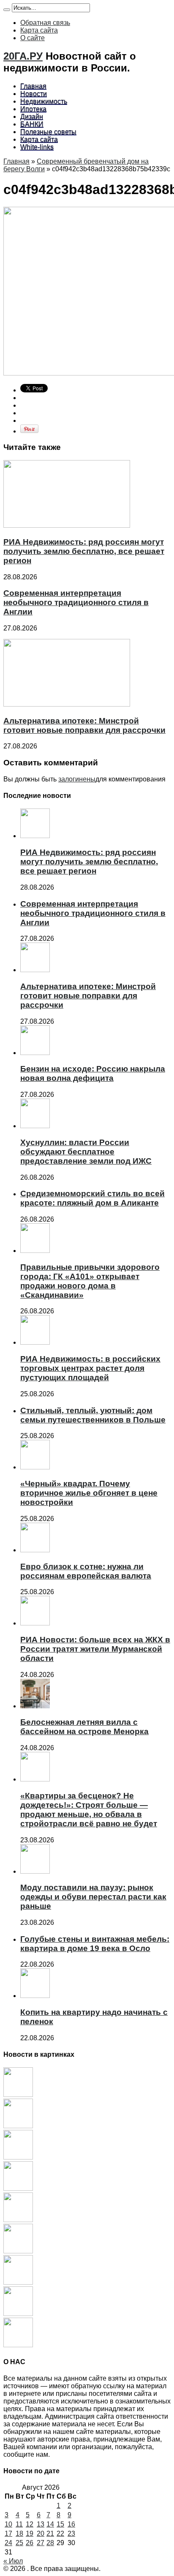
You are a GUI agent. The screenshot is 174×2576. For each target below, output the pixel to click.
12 (30, 2524)
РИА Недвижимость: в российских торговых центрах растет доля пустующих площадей (90, 1368)
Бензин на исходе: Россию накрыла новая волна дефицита (93, 1073)
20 (41, 2534)
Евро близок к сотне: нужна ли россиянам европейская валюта (86, 1571)
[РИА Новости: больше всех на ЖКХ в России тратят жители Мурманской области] (18, 2345)
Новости (34, 94)
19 (30, 2534)
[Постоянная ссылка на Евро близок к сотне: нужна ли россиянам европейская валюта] (35, 1550)
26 (30, 2543)
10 (8, 2524)
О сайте (33, 38)
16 (71, 2524)
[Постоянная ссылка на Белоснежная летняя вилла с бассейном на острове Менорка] (35, 1706)
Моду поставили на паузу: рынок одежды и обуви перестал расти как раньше (93, 1897)
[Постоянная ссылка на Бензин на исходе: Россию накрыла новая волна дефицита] (35, 1053)
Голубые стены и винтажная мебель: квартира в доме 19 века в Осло (95, 1944)
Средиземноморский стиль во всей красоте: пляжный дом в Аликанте (92, 1198)
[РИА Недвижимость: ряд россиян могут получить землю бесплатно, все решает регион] (18, 2095)
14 (50, 2524)
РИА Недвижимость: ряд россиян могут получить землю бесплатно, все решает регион (84, 551)
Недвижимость (44, 101)
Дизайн (32, 116)
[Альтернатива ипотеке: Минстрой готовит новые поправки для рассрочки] (18, 2126)
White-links (37, 147)
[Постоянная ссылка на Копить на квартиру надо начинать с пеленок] (35, 1996)
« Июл (13, 2561)
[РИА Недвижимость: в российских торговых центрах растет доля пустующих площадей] (18, 2251)
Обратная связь (45, 23)
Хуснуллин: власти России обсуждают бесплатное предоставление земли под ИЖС (86, 1152)
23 (71, 2534)
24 (8, 2543)
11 (19, 2524)
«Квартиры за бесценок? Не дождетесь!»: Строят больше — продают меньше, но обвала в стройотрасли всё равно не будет (89, 1810)
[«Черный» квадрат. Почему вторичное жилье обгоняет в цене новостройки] (18, 2282)
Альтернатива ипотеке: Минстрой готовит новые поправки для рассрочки (84, 725)
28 (50, 2543)
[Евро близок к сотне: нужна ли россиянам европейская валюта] (18, 2314)
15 (60, 2524)
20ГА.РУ (23, 56)
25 (19, 2543)
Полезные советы (48, 132)
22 (60, 2534)
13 (41, 2524)
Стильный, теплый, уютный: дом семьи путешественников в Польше (93, 1415)
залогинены (77, 779)
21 (50, 2534)
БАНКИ (32, 124)
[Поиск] (7, 10)
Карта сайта (39, 30)
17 (8, 2534)
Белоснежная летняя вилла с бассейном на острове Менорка (84, 1727)
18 (19, 2534)
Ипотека (33, 109)
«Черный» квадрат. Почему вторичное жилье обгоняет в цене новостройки (89, 1493)
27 (41, 2543)
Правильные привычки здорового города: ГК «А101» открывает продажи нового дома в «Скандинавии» (90, 1281)
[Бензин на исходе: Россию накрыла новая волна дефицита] (18, 2157)
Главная (33, 86)
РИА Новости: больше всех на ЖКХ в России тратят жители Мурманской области (95, 1649)
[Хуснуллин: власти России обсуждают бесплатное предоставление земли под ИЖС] (18, 2188)
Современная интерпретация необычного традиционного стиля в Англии (76, 602)
